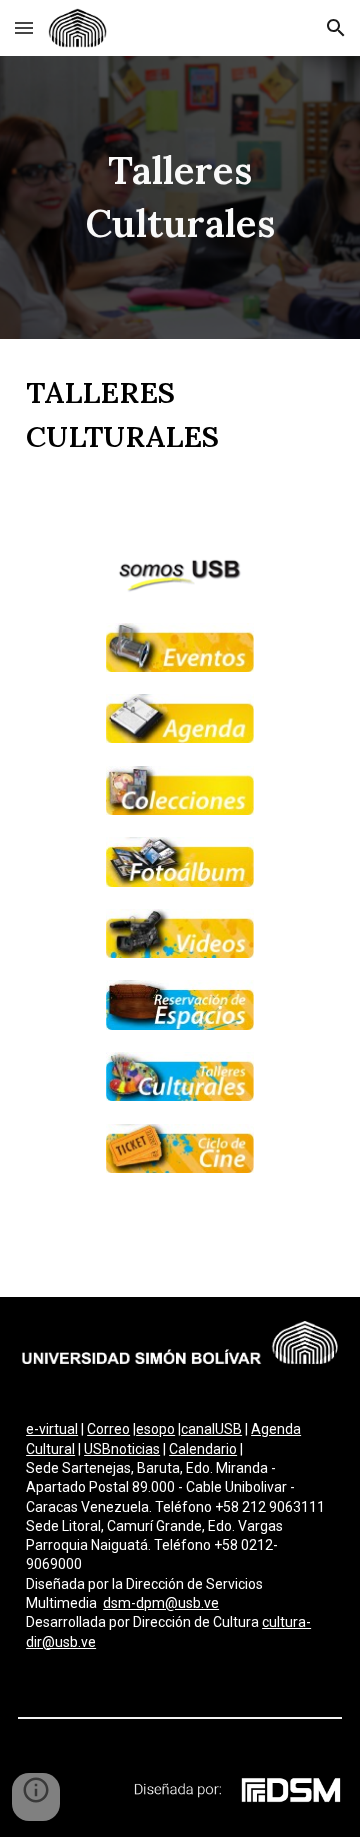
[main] (180, 197)
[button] (24, 27)
